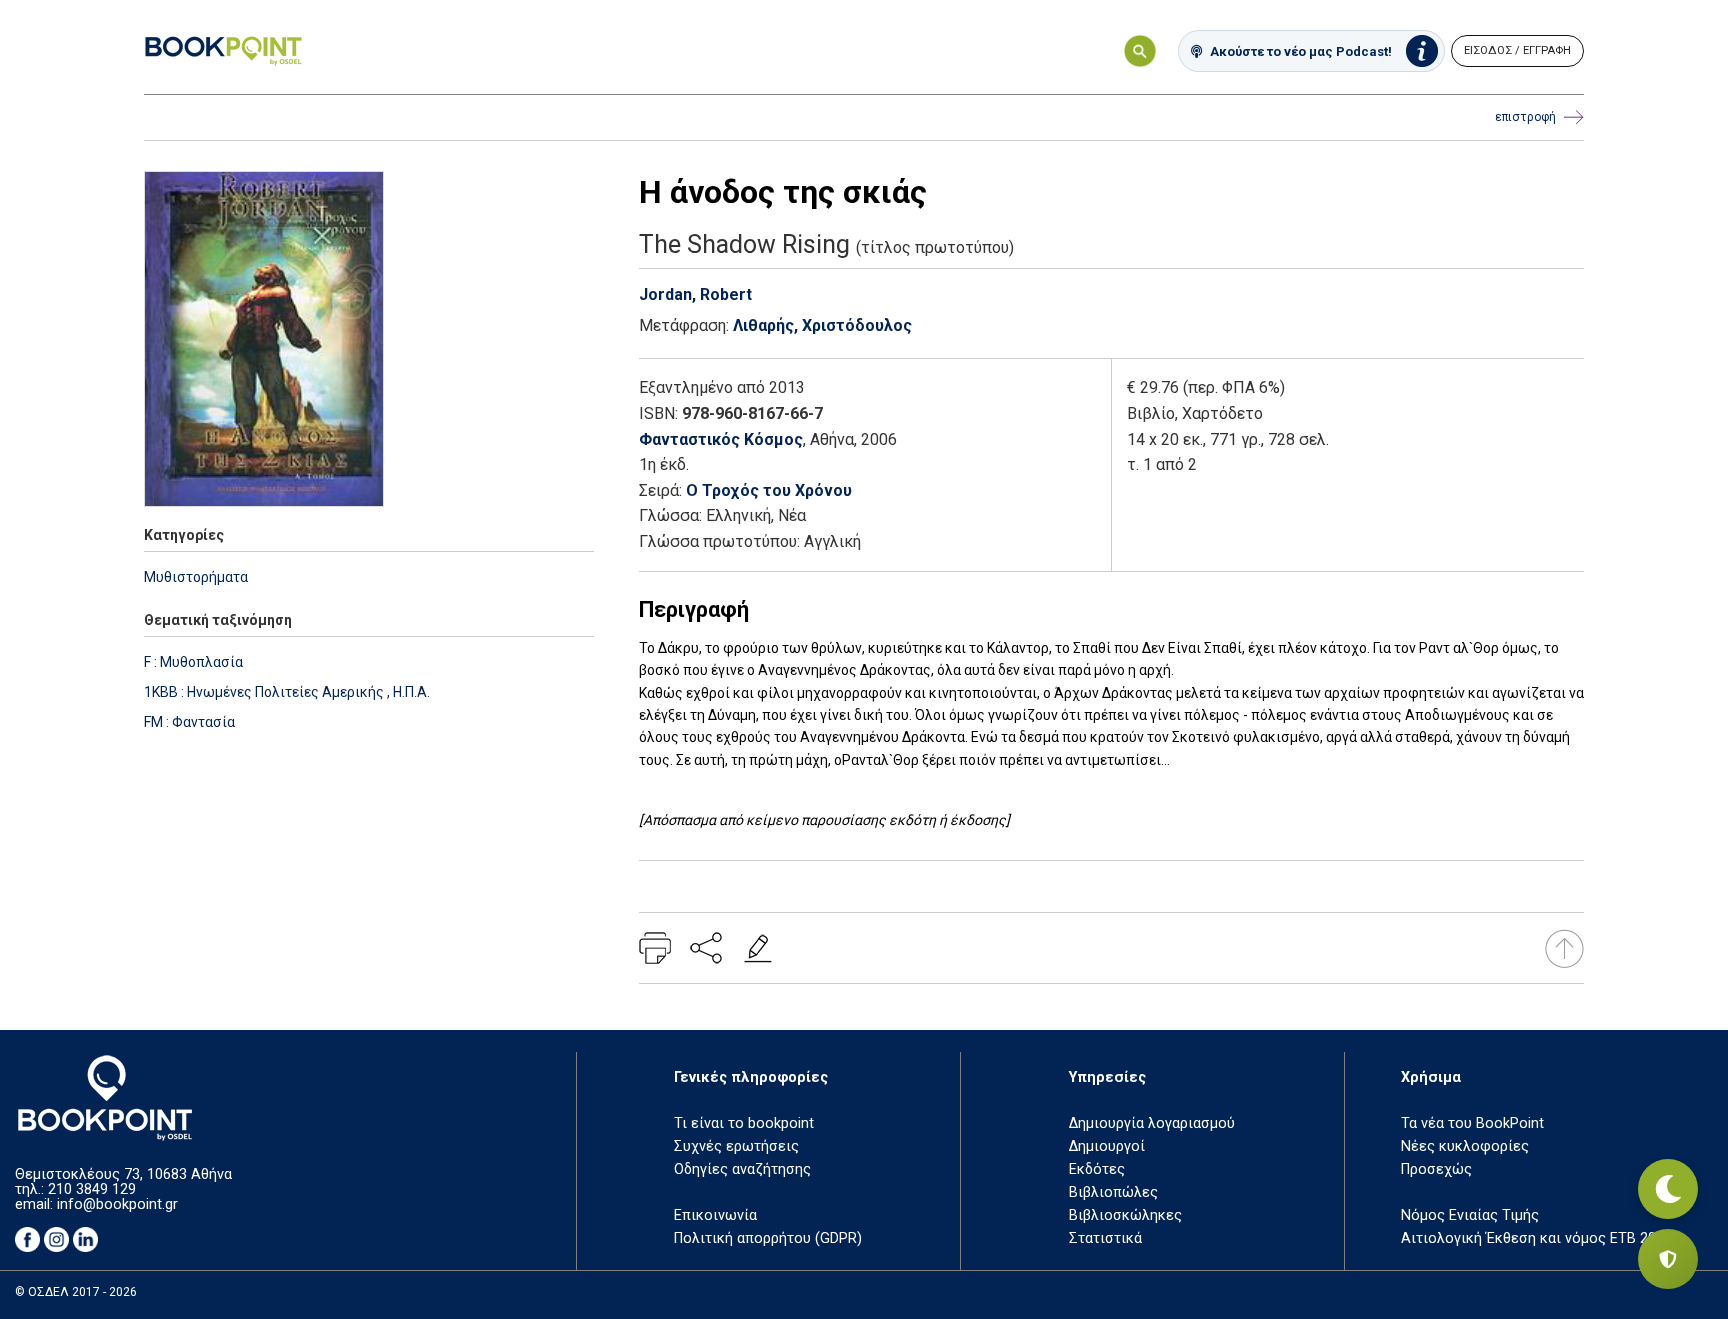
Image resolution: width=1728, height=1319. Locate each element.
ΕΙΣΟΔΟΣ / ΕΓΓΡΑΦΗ (1517, 50)
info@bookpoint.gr (117, 1204)
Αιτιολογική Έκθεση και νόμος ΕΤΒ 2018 (1536, 1238)
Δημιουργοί (1107, 1146)
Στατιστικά (1105, 1238)
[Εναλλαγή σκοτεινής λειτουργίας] (1668, 1189)
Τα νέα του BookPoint (1472, 1123)
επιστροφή (1525, 117)
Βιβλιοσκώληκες (1125, 1215)
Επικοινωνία (715, 1215)
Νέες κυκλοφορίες (1465, 1146)
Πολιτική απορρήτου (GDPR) (768, 1238)
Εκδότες (1097, 1169)
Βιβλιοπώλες (1113, 1192)
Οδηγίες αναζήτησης (742, 1169)
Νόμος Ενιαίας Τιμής (1470, 1215)
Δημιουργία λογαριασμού (1152, 1123)
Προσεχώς (1436, 1169)
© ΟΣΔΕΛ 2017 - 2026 (76, 1292)
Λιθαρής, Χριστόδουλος (822, 325)
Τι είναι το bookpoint (744, 1123)
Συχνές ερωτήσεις (736, 1146)
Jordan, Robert (695, 294)
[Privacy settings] (1668, 1259)
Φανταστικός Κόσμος (721, 439)
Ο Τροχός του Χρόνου (769, 490)
